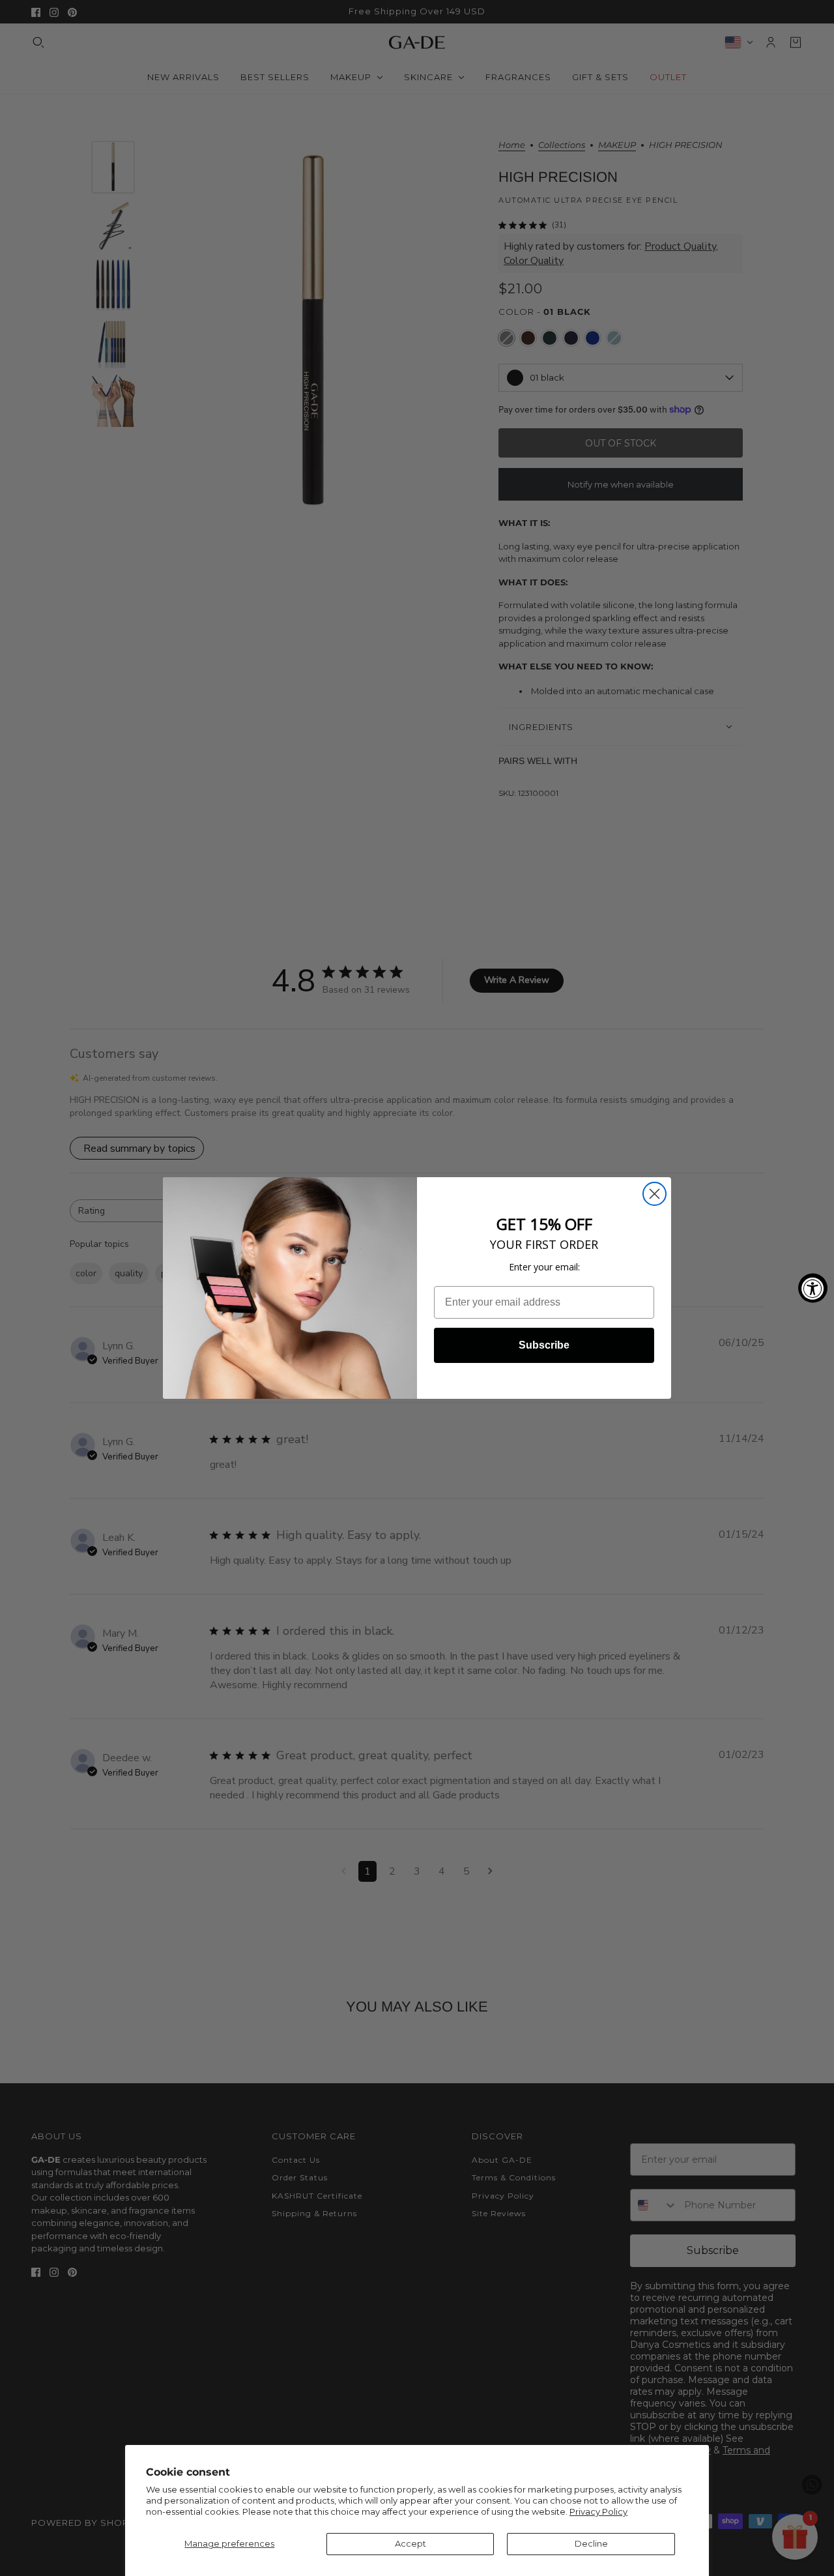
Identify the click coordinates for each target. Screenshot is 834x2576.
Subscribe (544, 1345)
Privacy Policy (598, 2511)
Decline (591, 2543)
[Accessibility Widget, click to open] (813, 1288)
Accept (410, 2543)
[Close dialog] (654, 1194)
